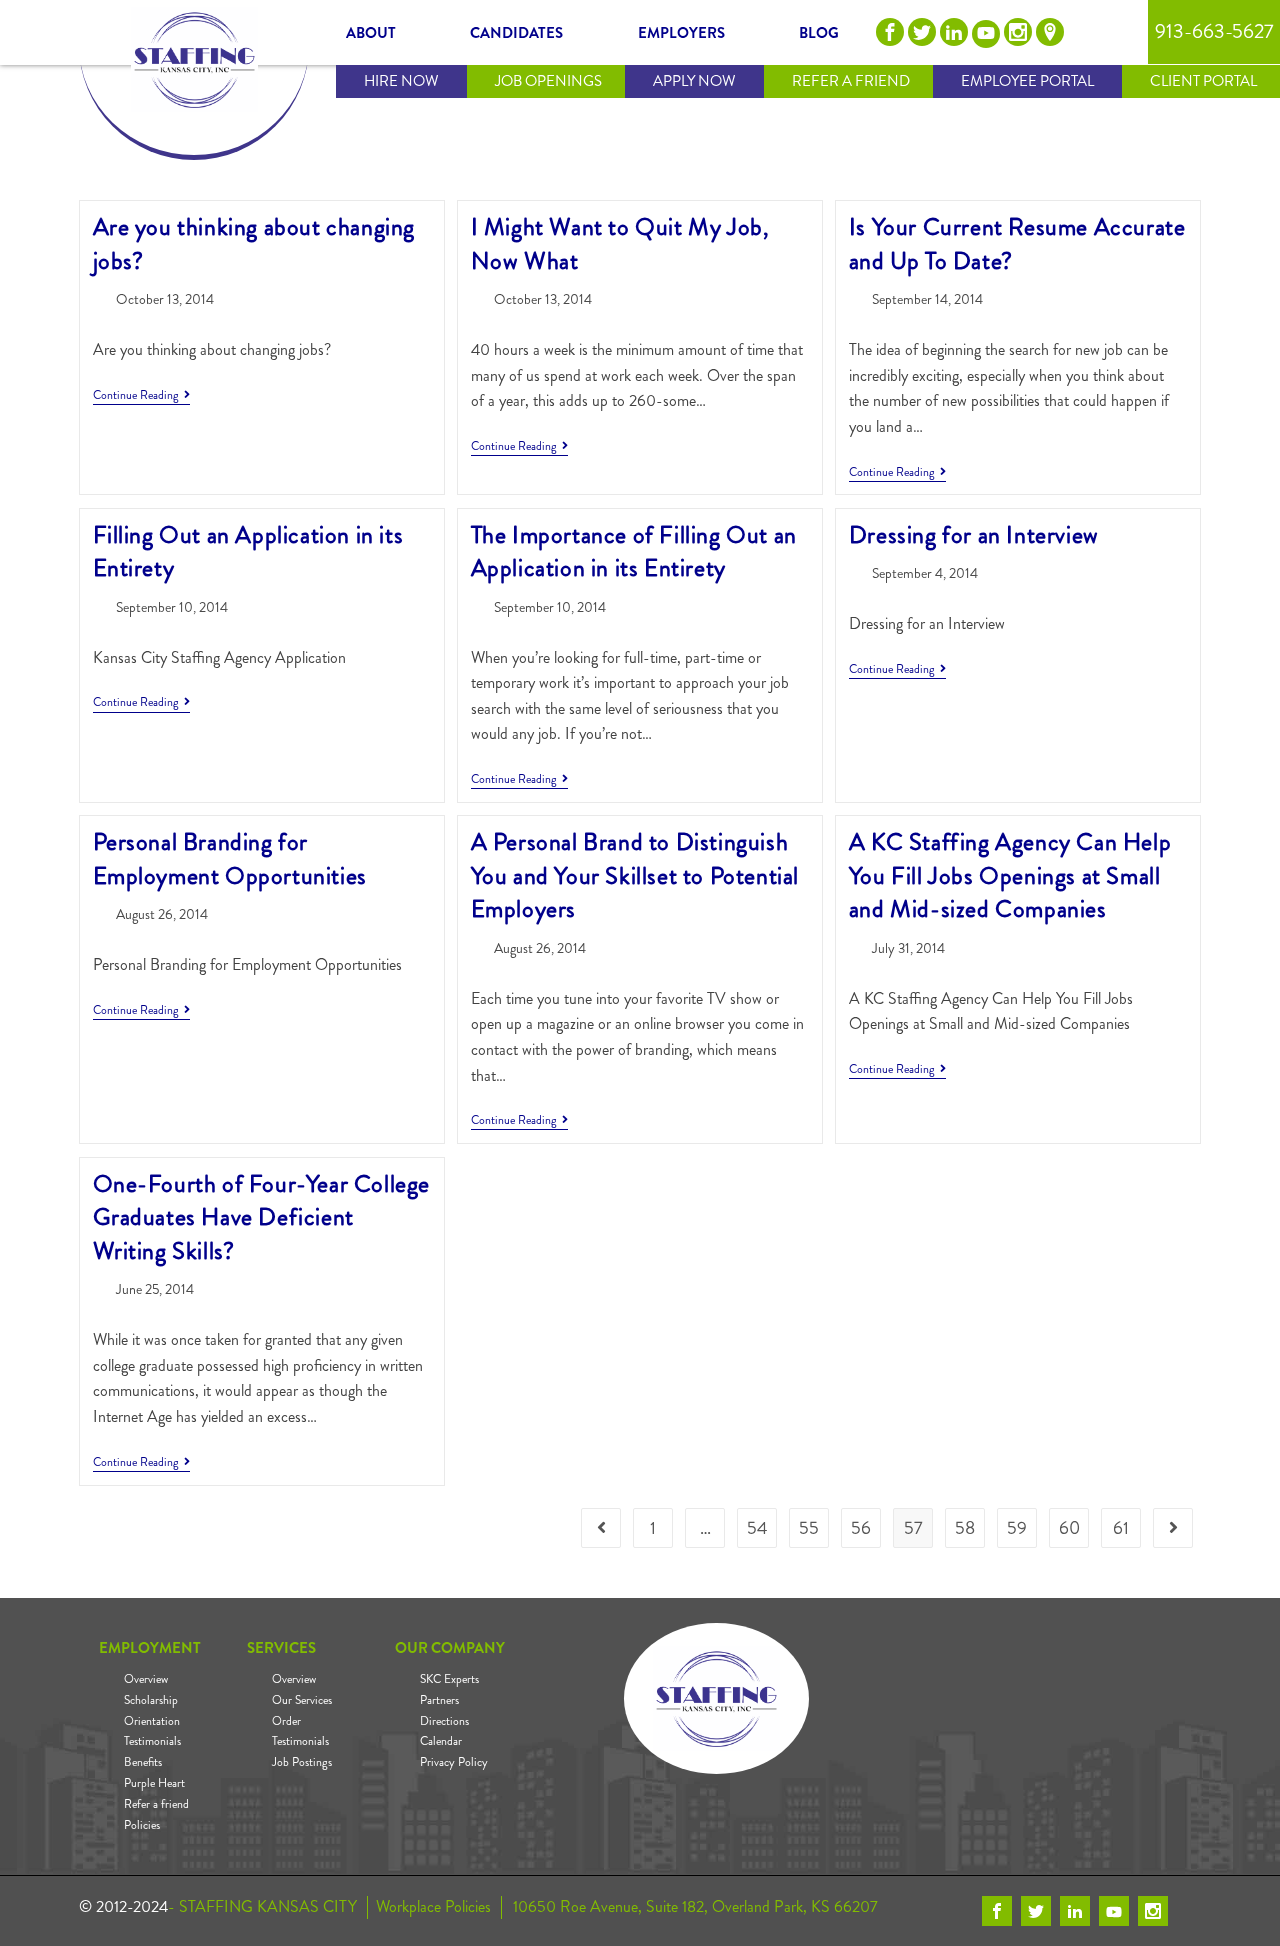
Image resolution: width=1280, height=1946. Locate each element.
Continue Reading (141, 396)
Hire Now (401, 81)
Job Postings (302, 1762)
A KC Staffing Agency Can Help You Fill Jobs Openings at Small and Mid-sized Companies (1010, 875)
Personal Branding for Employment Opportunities (230, 859)
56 (861, 1528)
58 (965, 1528)
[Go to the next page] (1173, 1528)
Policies (142, 1825)
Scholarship (151, 1700)
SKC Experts (449, 1679)
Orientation (152, 1721)
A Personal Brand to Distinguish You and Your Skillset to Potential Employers (635, 875)
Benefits (143, 1762)
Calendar (441, 1741)
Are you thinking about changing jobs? (254, 244)
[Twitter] (922, 32)
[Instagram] (1018, 32)
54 (757, 1528)
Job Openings (548, 81)
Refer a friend (156, 1804)
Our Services (302, 1700)
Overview (146, 1679)
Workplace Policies (431, 1907)
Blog (819, 33)
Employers (681, 33)
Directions (444, 1721)
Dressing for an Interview (974, 535)
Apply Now (694, 81)
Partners (439, 1700)
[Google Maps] (1050, 32)
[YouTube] (986, 34)
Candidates (516, 33)
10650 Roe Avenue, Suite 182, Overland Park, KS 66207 (695, 1907)
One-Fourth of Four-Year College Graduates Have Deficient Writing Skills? (262, 1217)
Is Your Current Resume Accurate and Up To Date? (1017, 244)
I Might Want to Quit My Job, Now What (620, 244)
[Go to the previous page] (601, 1528)
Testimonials (152, 1741)
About (371, 33)
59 (1017, 1528)
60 (1069, 1528)
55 (809, 1528)
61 (1121, 1528)
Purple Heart (154, 1783)
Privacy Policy (454, 1762)
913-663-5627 (1214, 31)
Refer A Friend (851, 81)
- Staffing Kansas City (262, 1907)
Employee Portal (1027, 81)
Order (286, 1721)
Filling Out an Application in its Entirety (248, 552)
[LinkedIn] (954, 32)
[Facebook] (890, 32)
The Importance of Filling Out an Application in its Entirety (634, 552)
